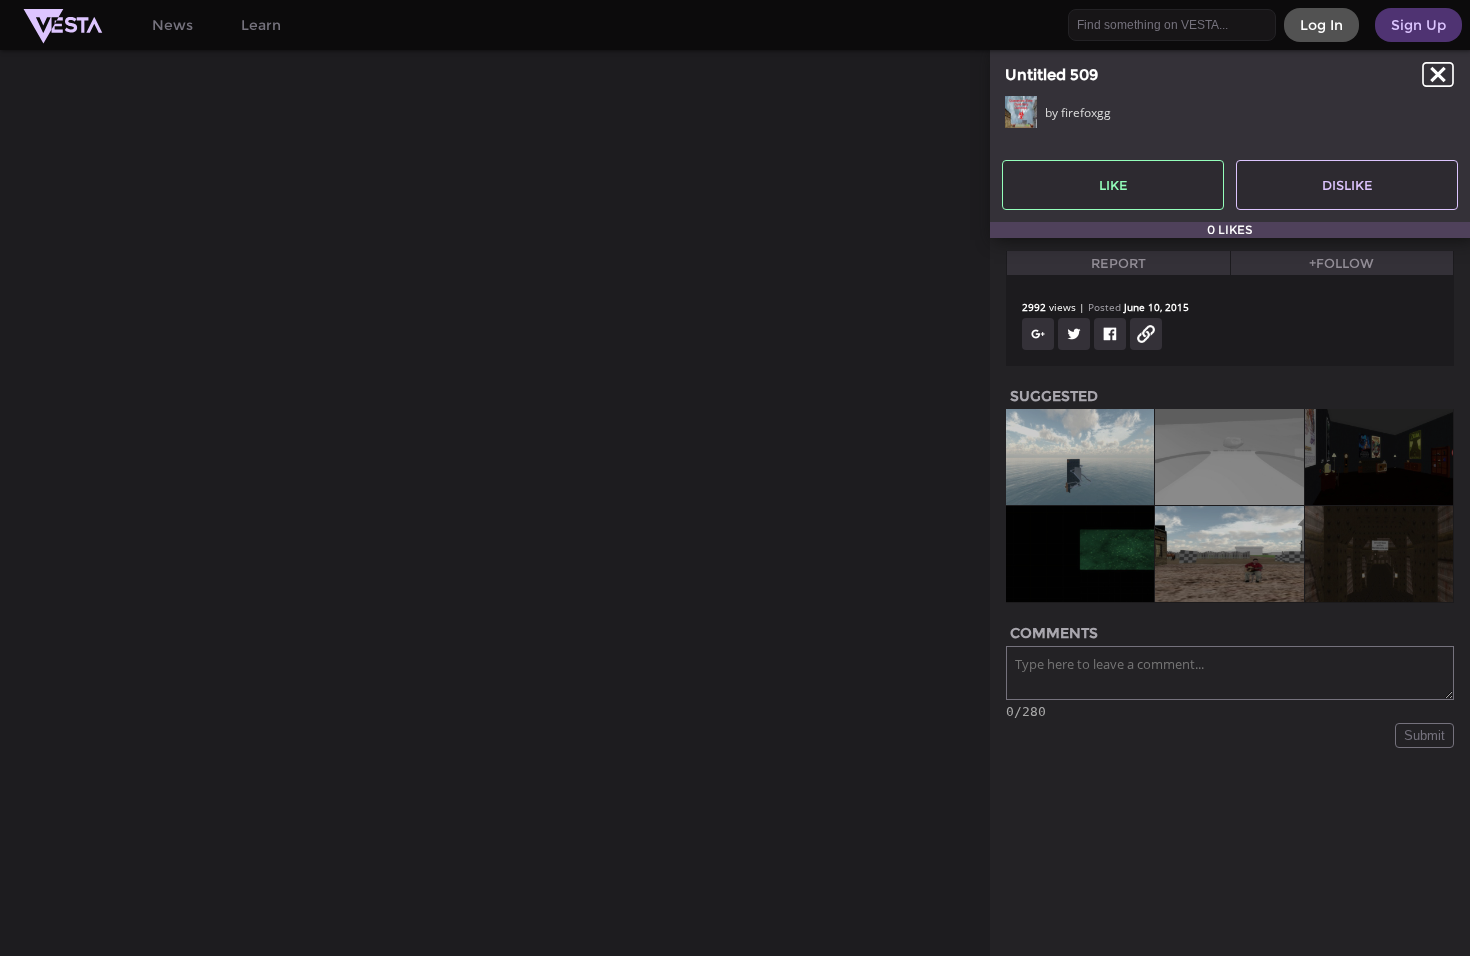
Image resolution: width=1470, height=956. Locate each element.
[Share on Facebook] (1110, 334)
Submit (1424, 735)
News (172, 25)
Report (1118, 263)
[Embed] (1146, 334)
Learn (261, 25)
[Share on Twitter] (1074, 334)
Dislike (1347, 185)
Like (1113, 185)
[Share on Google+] (1038, 334)
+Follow (1341, 263)
